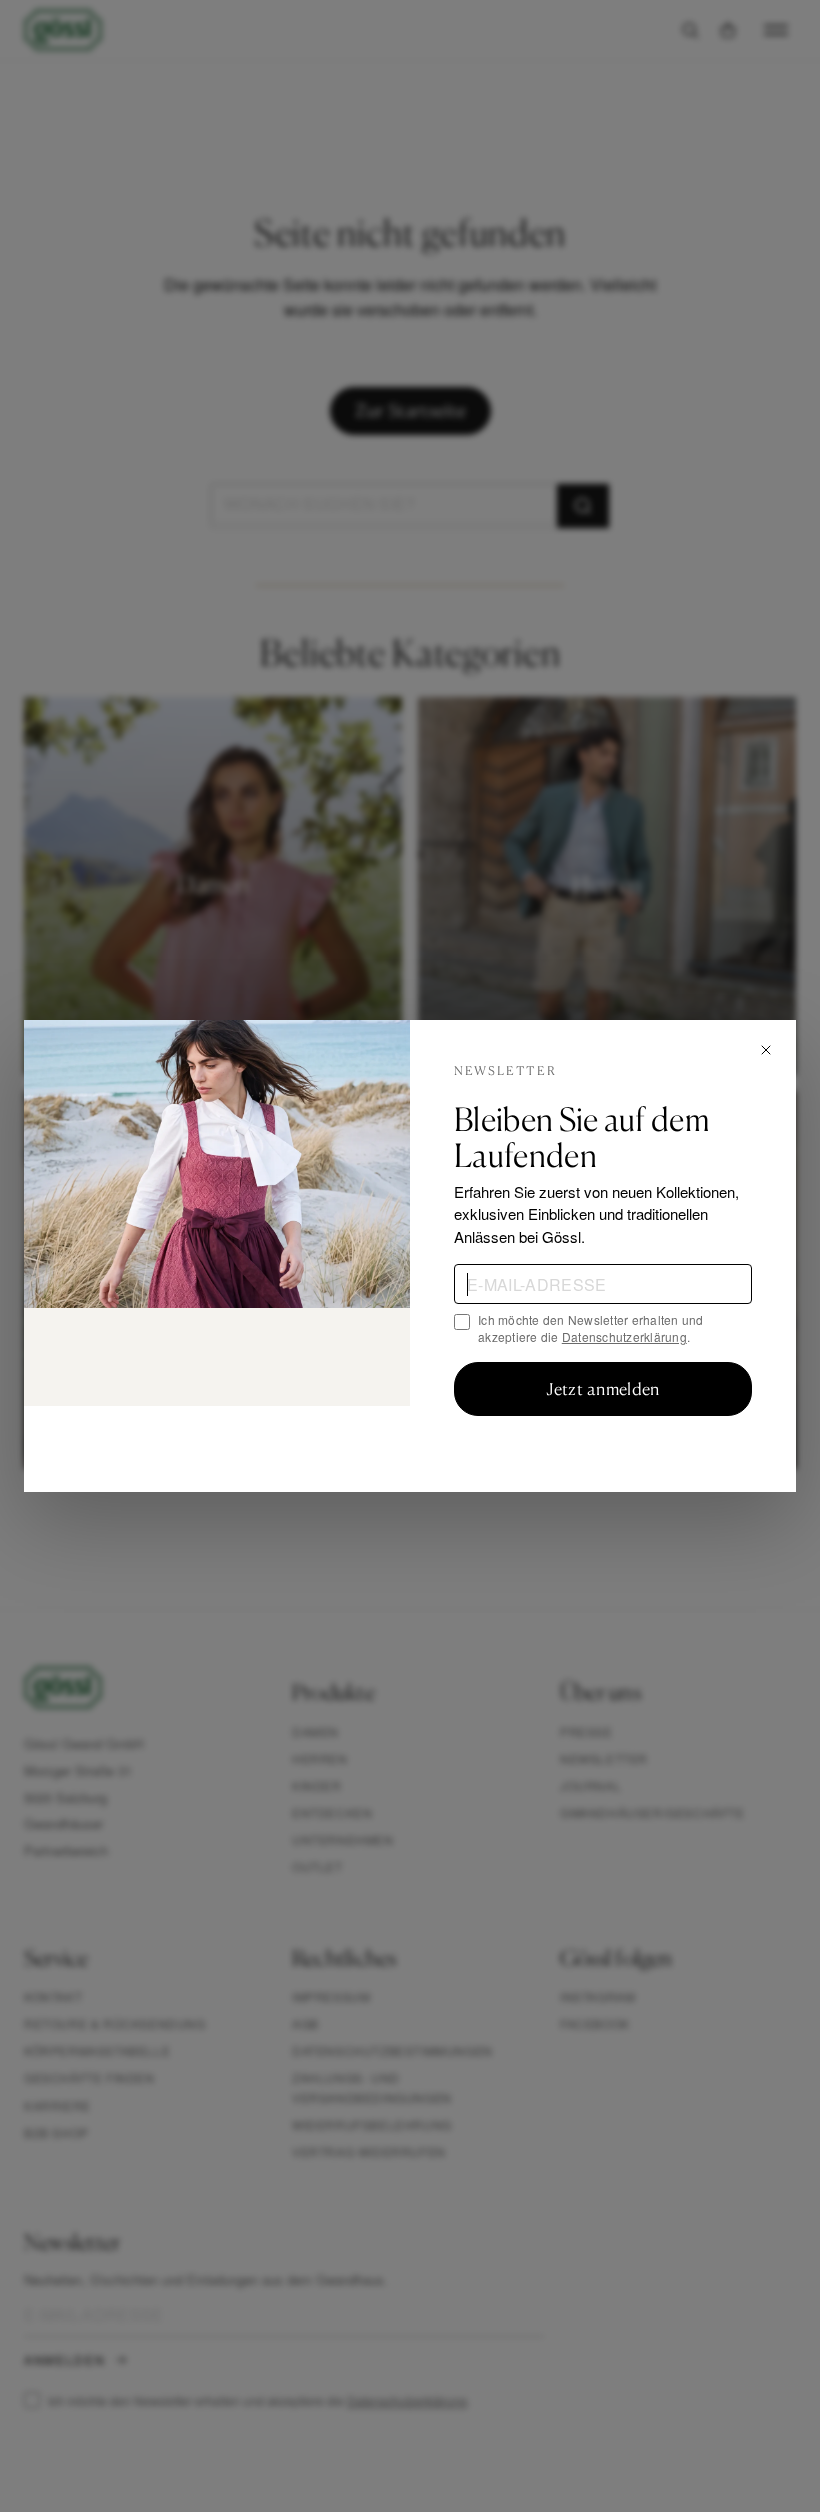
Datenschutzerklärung (624, 1336)
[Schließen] (766, 1050)
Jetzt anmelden (602, 1389)
